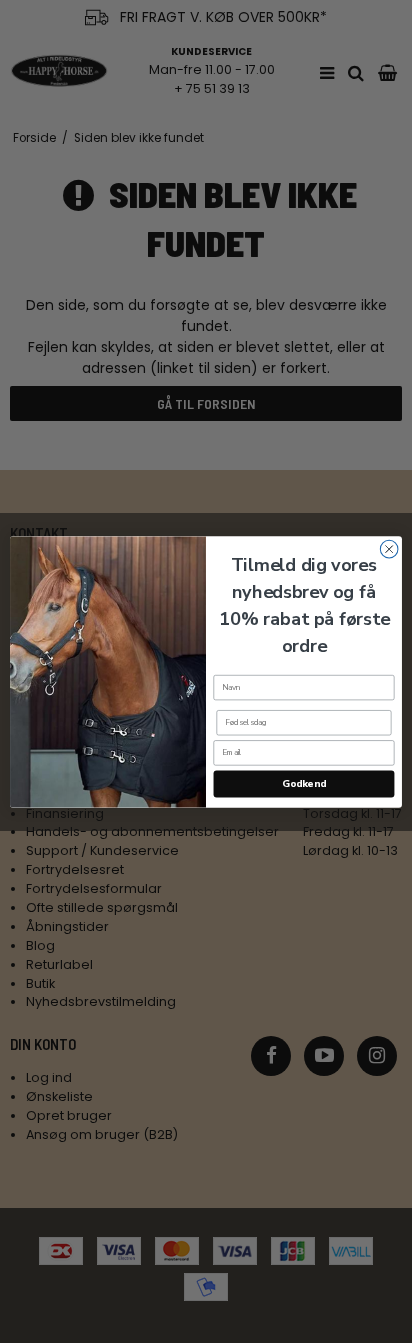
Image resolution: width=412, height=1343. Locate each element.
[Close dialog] (389, 549)
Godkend (303, 784)
